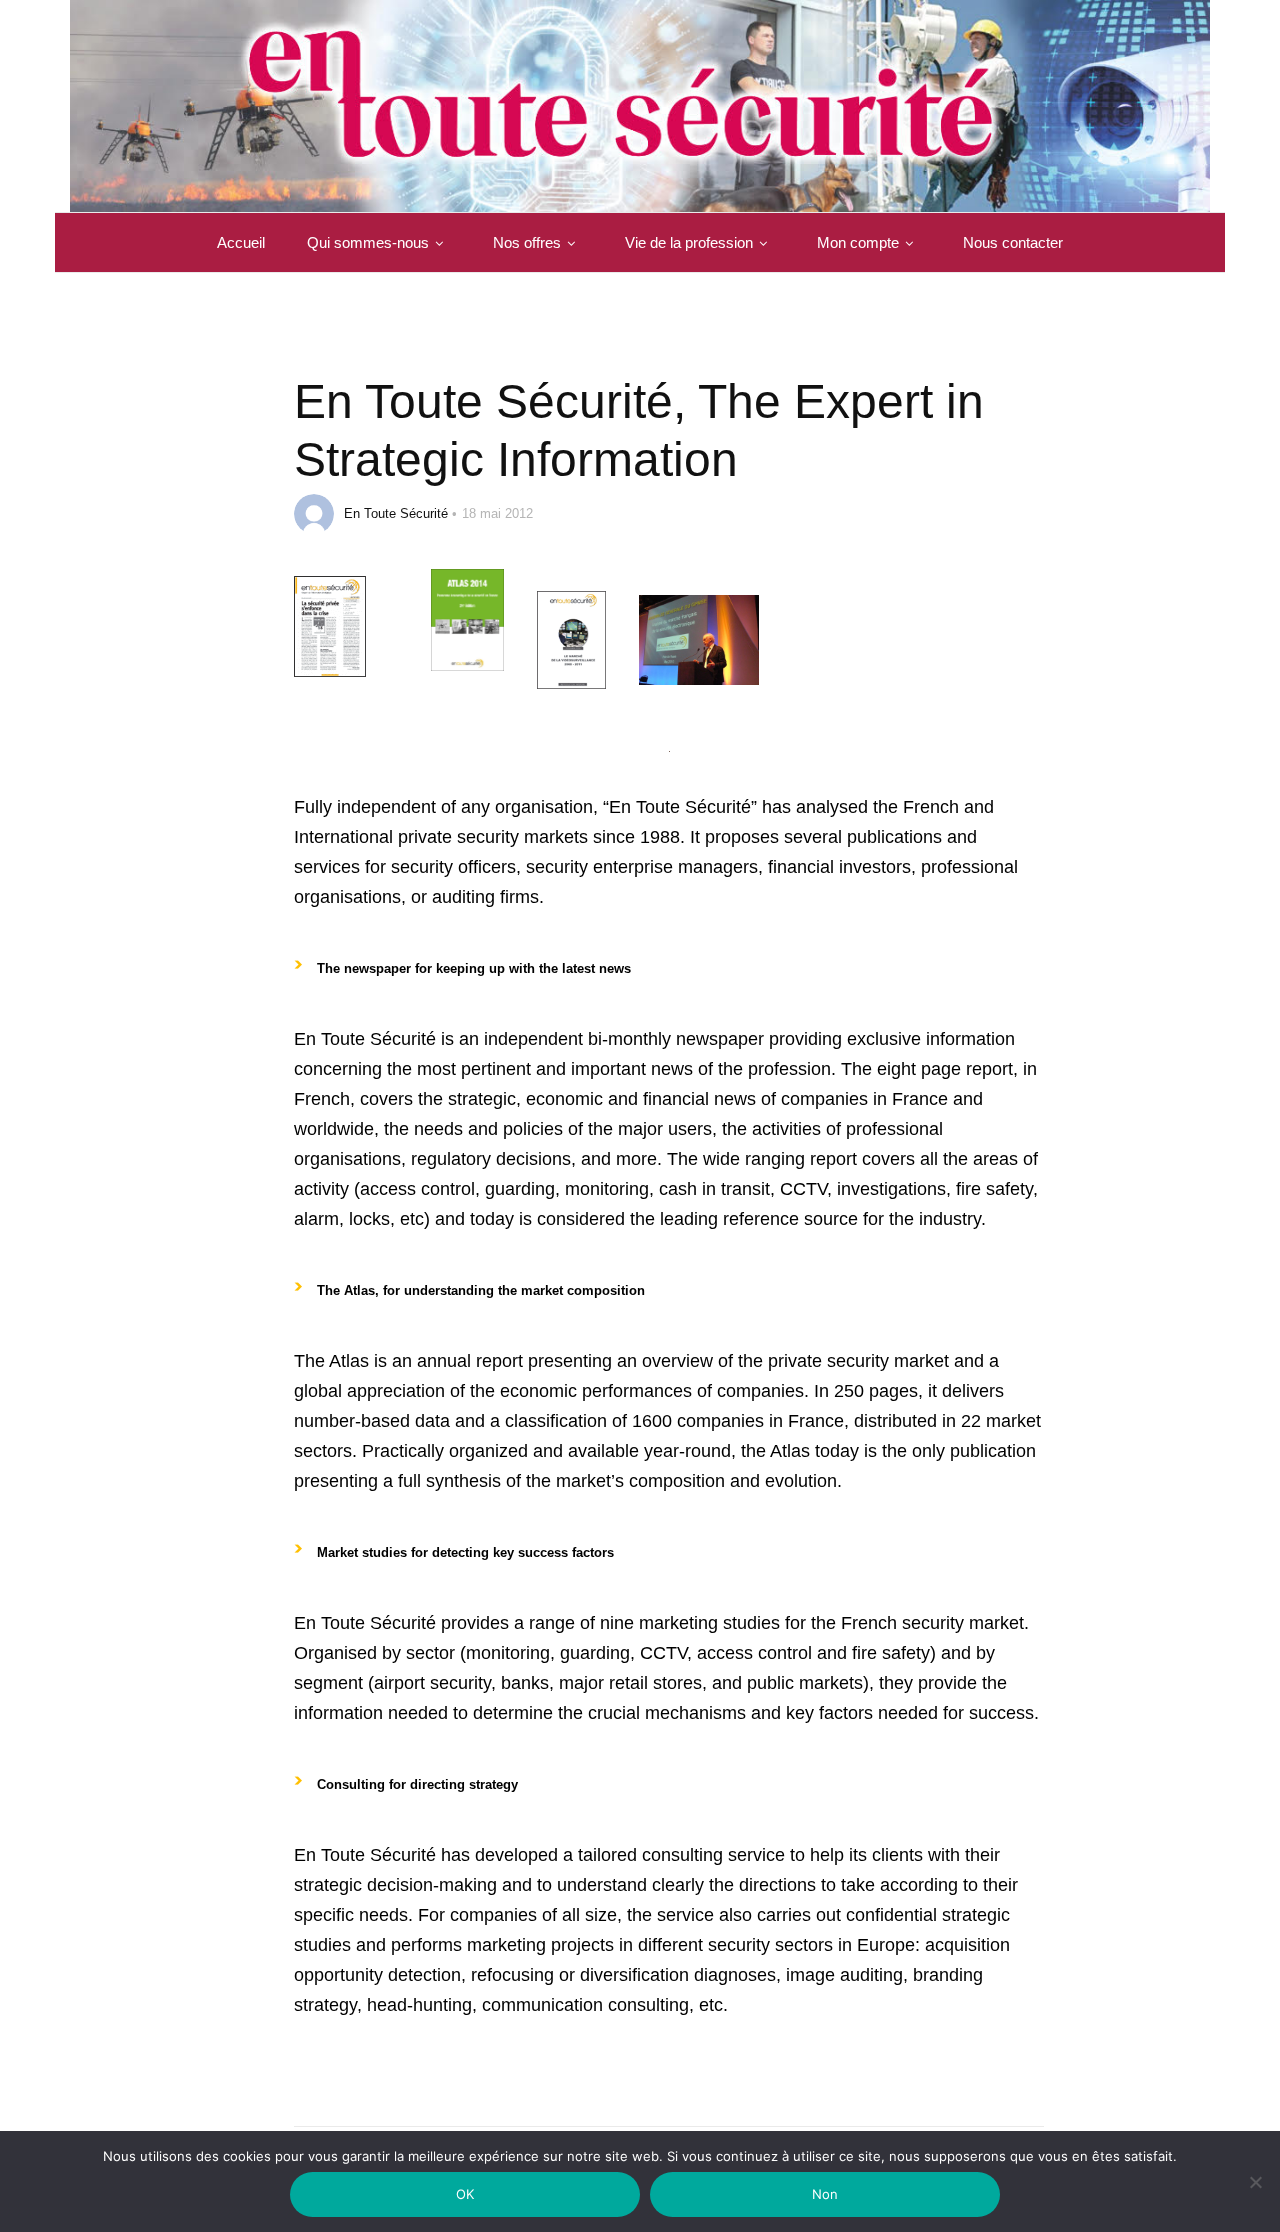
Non (825, 2194)
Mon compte (858, 242)
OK (465, 2194)
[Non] (1255, 2194)
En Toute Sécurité (396, 513)
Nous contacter (1013, 242)
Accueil (241, 242)
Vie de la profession (689, 242)
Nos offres (527, 242)
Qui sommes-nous (368, 242)
